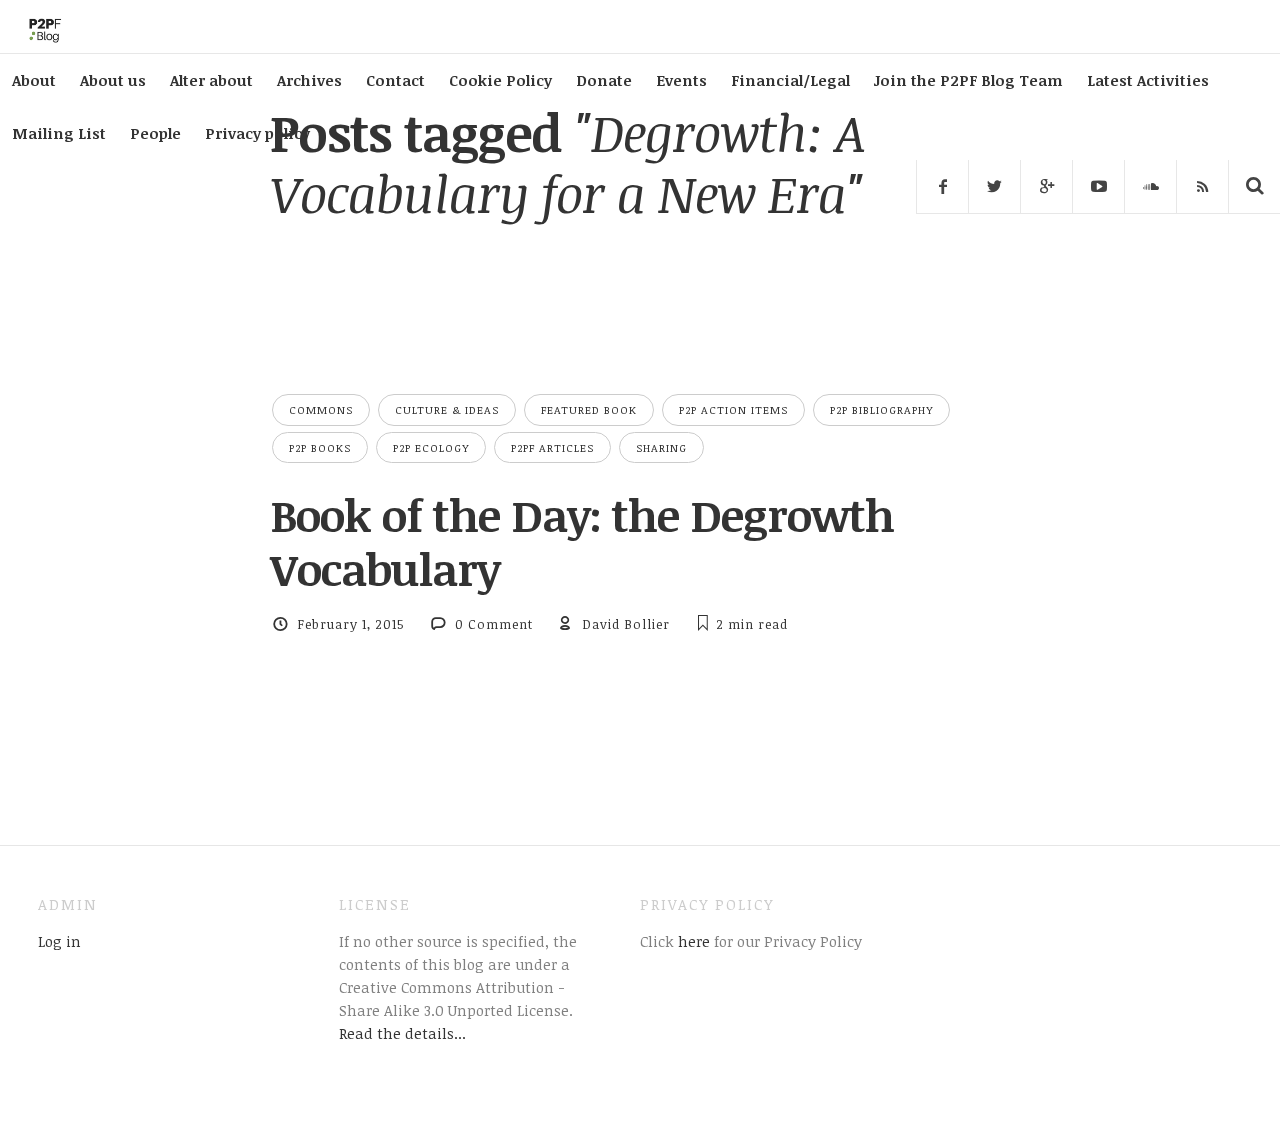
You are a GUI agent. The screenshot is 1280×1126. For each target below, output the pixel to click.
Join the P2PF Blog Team (968, 80)
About (34, 80)
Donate (604, 80)
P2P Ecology (431, 447)
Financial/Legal (790, 80)
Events (681, 80)
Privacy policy (257, 133)
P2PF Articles (552, 447)
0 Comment (494, 624)
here (692, 941)
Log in (59, 941)
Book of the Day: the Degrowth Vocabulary (582, 541)
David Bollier (626, 624)
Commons (321, 409)
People (155, 133)
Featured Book (589, 409)
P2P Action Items (733, 409)
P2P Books (320, 447)
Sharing (661, 447)
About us (113, 80)
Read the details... (402, 1033)
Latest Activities (1148, 80)
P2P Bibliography (881, 409)
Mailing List (59, 133)
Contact (395, 80)
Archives (309, 80)
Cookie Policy (500, 80)
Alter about (211, 80)
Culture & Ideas (447, 409)
